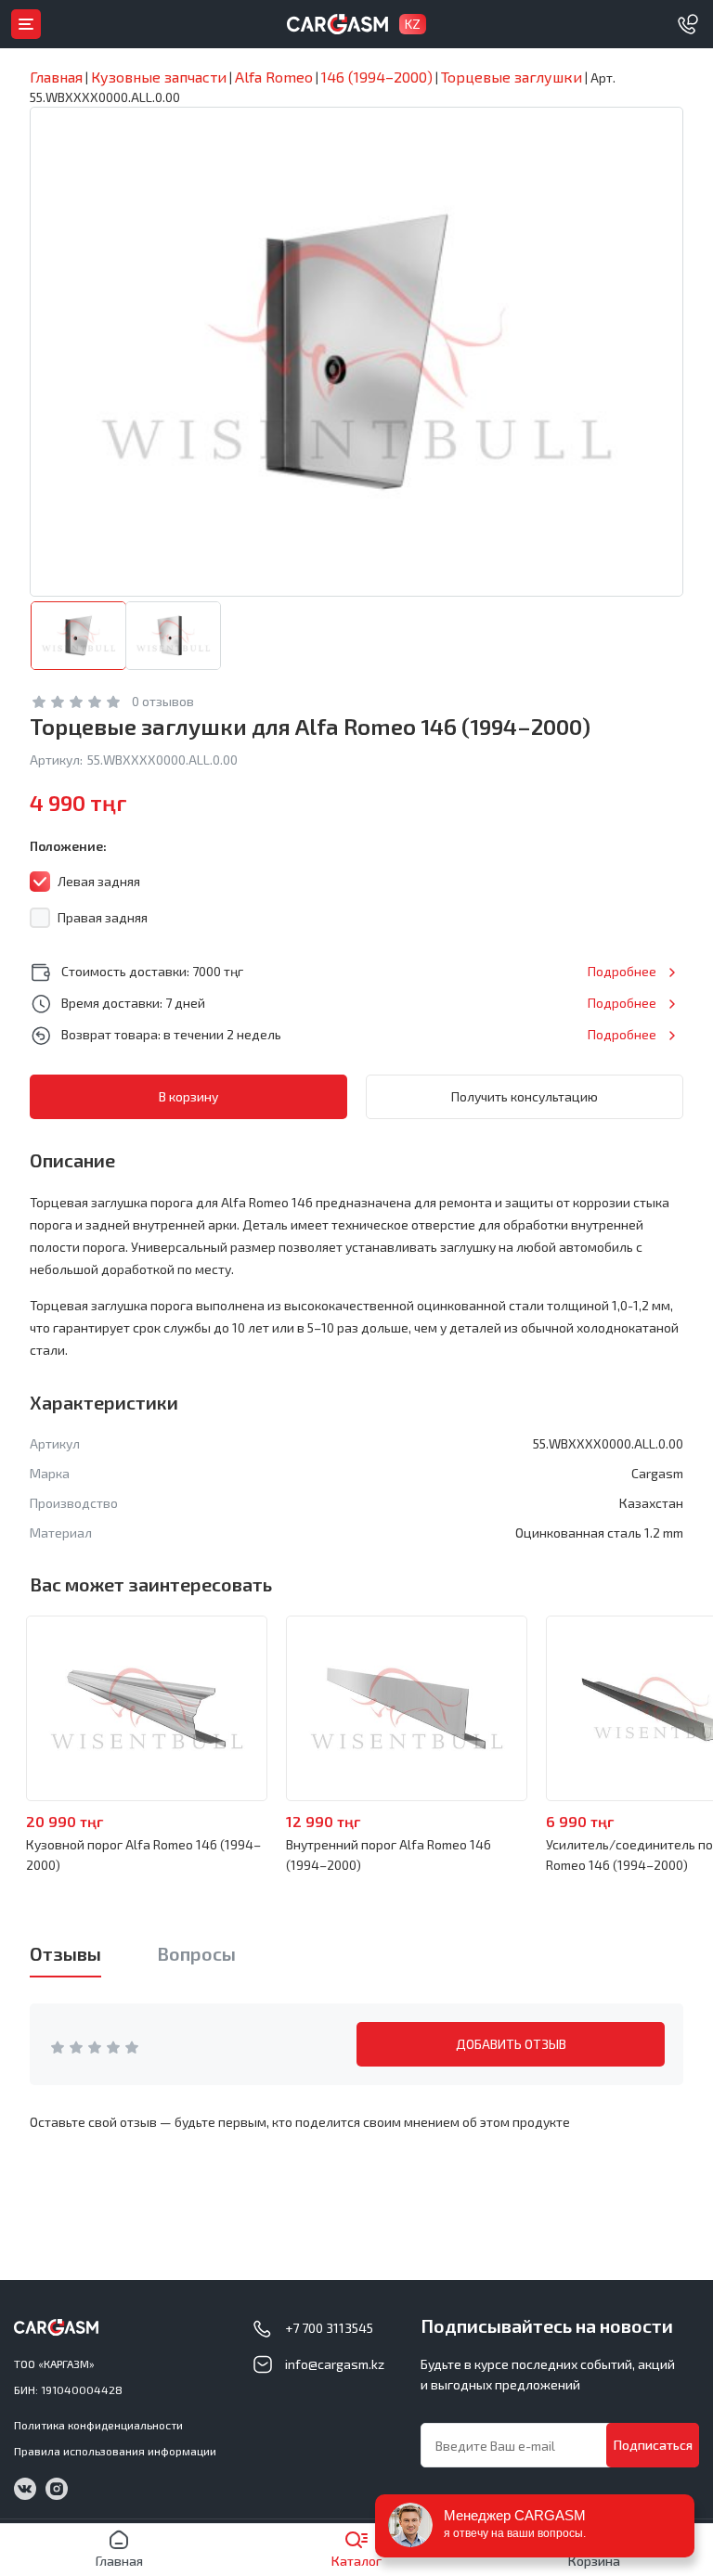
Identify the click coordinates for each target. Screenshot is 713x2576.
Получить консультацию (525, 1096)
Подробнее (622, 971)
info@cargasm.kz (335, 2364)
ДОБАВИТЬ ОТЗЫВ (511, 2044)
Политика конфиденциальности (98, 2425)
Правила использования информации (115, 2451)
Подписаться (653, 2445)
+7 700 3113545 (329, 2328)
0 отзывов (163, 701)
